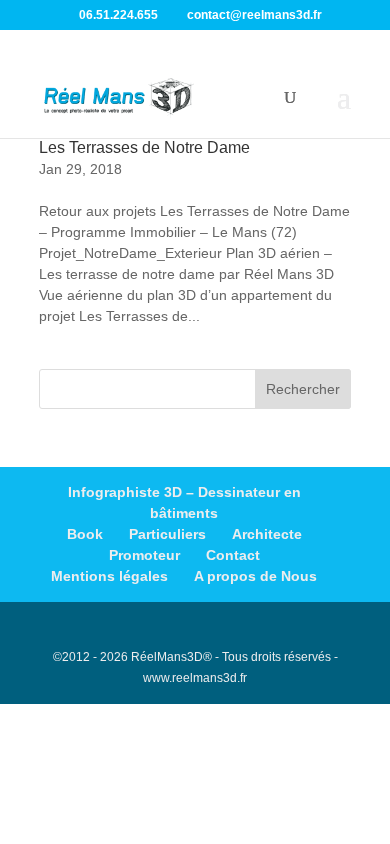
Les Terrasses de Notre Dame (144, 147)
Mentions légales (109, 576)
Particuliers (167, 534)
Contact (233, 555)
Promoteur (144, 555)
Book (85, 534)
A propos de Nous (255, 576)
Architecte (267, 534)
